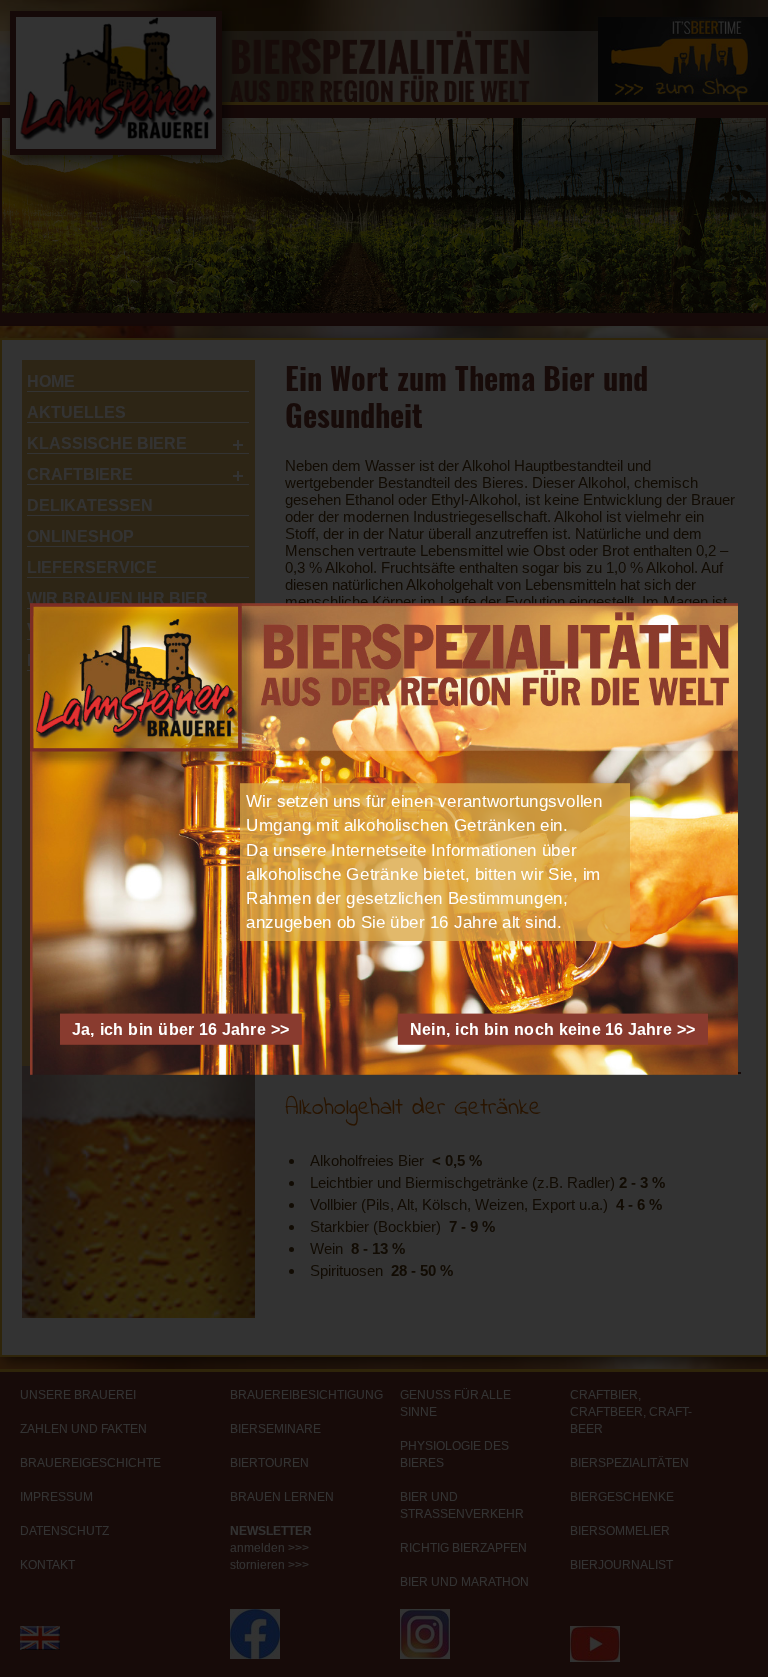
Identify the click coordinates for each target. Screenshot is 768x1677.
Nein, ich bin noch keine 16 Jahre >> (553, 1028)
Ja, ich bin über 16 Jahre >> (181, 1028)
